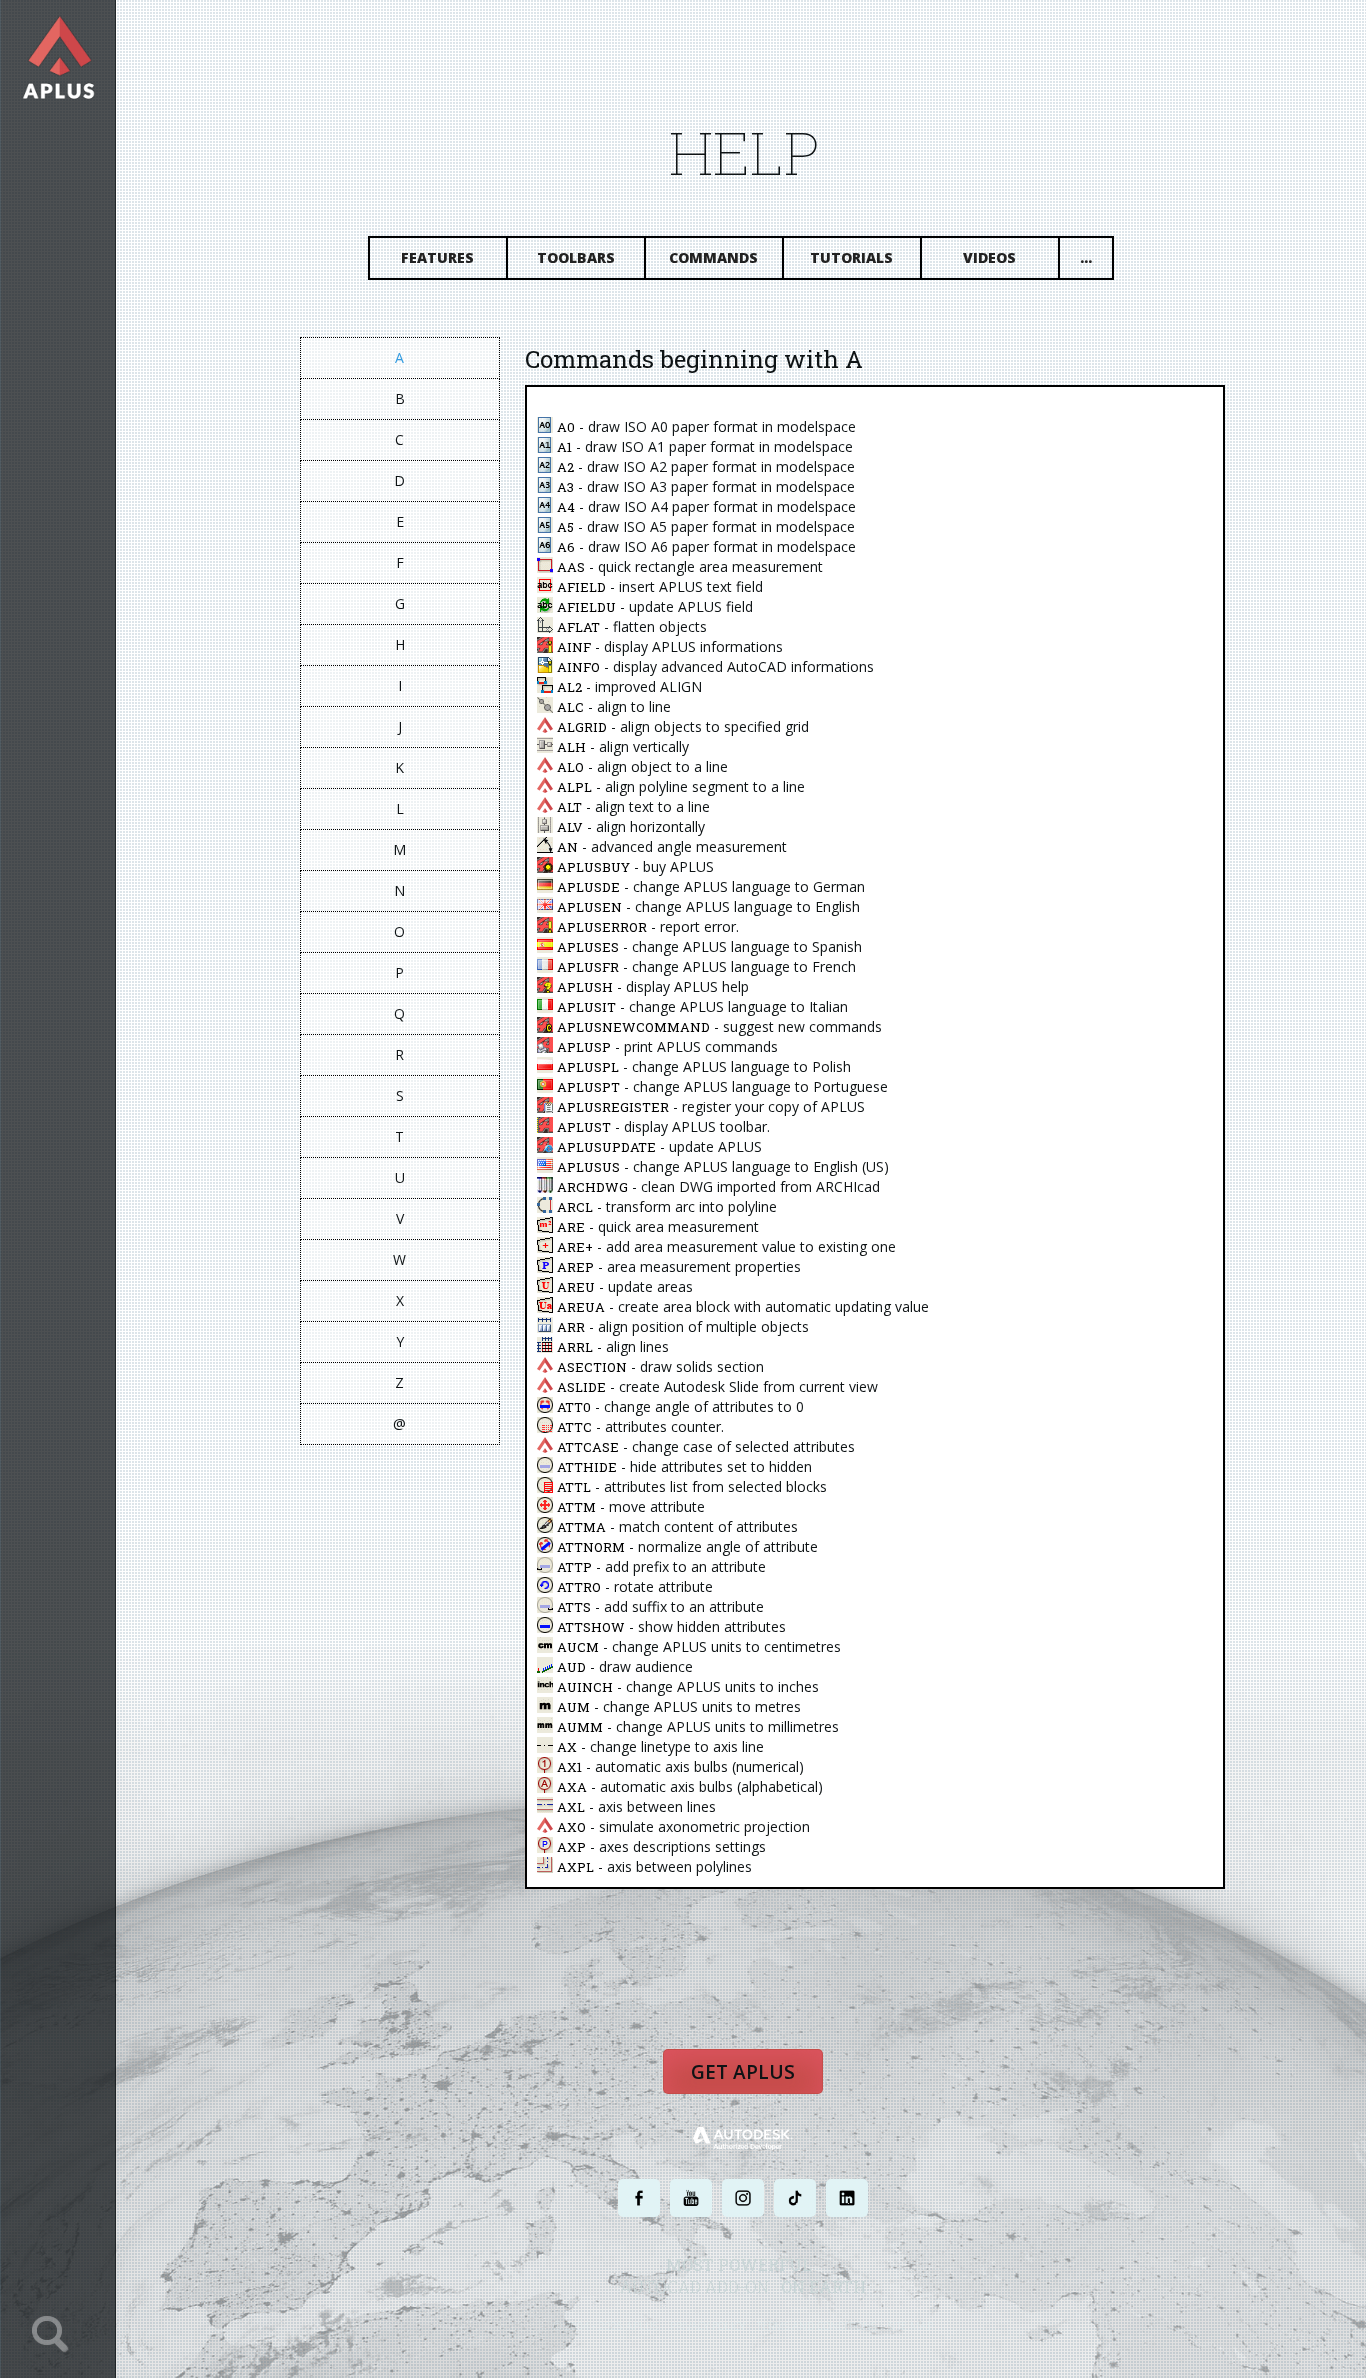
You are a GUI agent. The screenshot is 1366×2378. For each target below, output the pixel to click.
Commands (713, 257)
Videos (989, 257)
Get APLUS (743, 2072)
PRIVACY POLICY (707, 2325)
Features (437, 257)
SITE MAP (910, 2325)
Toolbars (576, 257)
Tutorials (851, 257)
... (1086, 257)
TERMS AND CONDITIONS (816, 2325)
